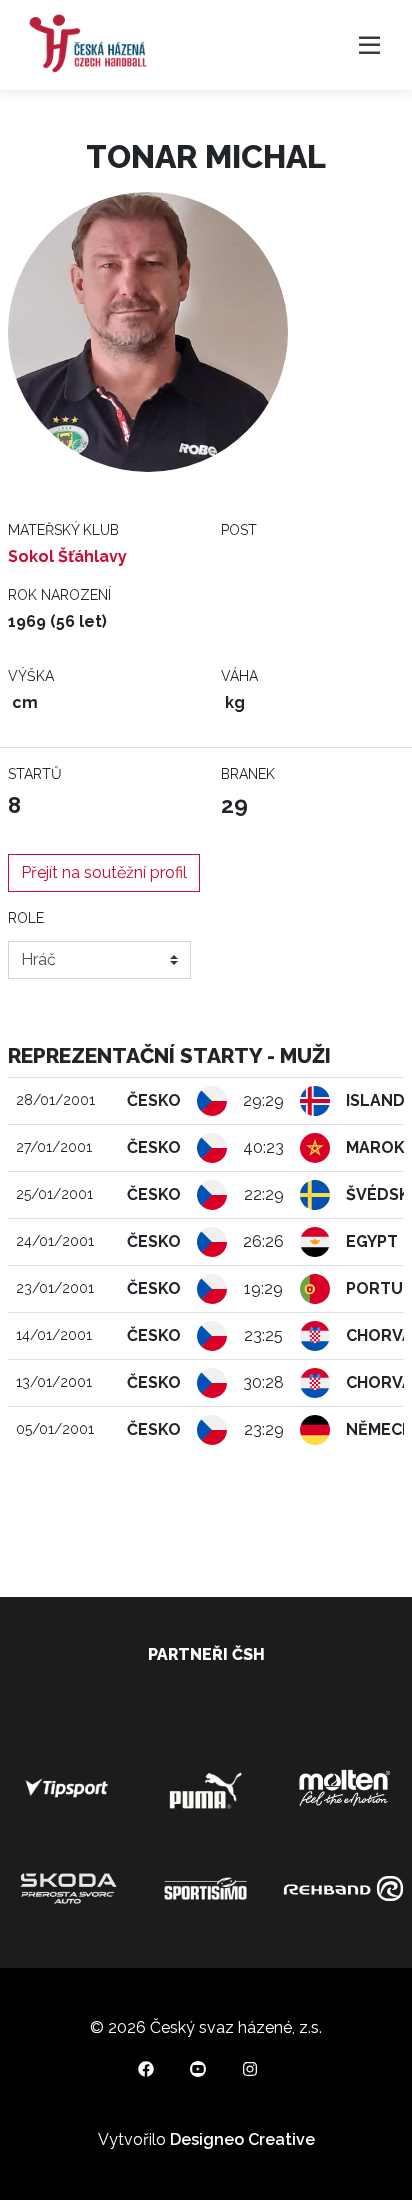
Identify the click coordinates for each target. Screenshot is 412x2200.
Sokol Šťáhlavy (67, 556)
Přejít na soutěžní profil (104, 872)
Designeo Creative (242, 2139)
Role (26, 918)
